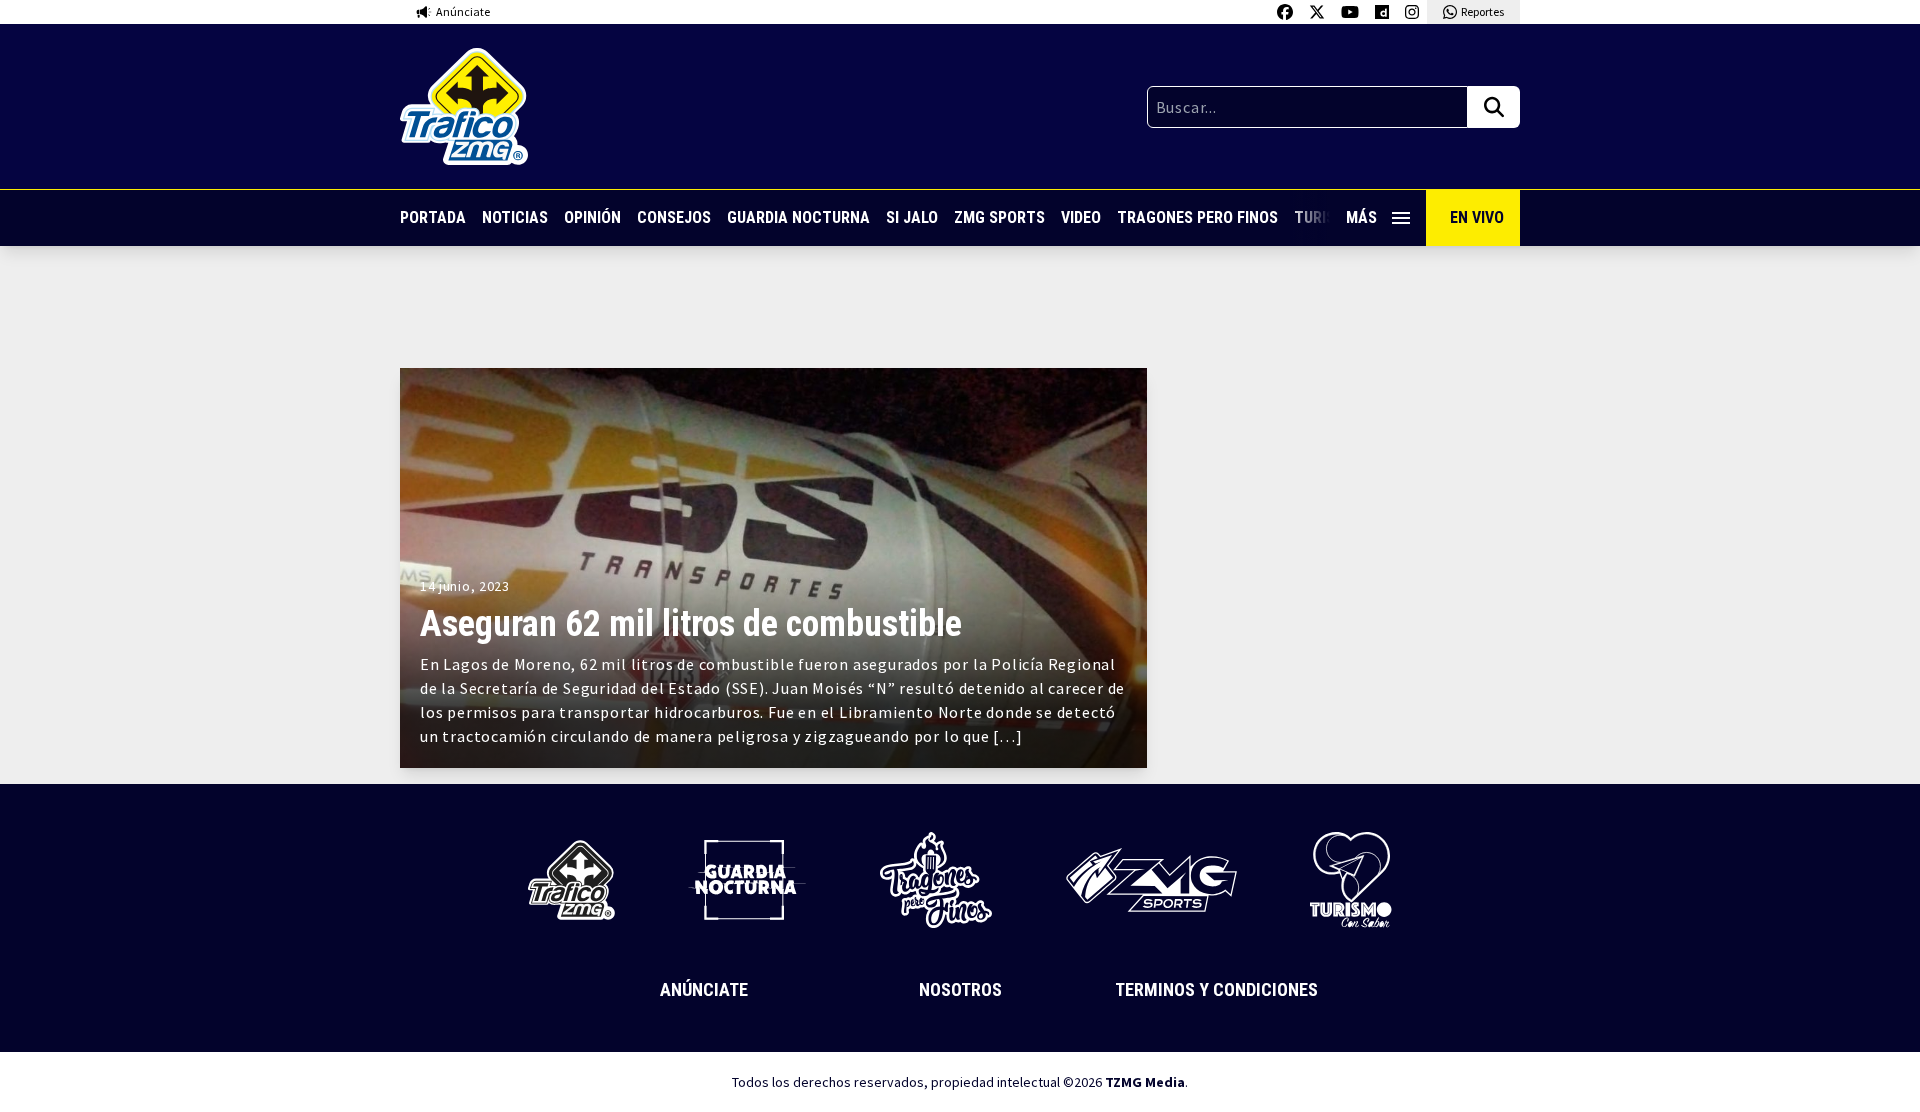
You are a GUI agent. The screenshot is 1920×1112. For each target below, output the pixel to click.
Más (1361, 217)
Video (1081, 217)
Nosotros (960, 989)
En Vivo (1477, 217)
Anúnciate (704, 989)
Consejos (674, 217)
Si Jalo (912, 217)
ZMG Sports (999, 217)
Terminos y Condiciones (1216, 989)
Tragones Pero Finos (1197, 217)
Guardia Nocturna (798, 217)
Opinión (592, 217)
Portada (433, 217)
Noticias (515, 217)
